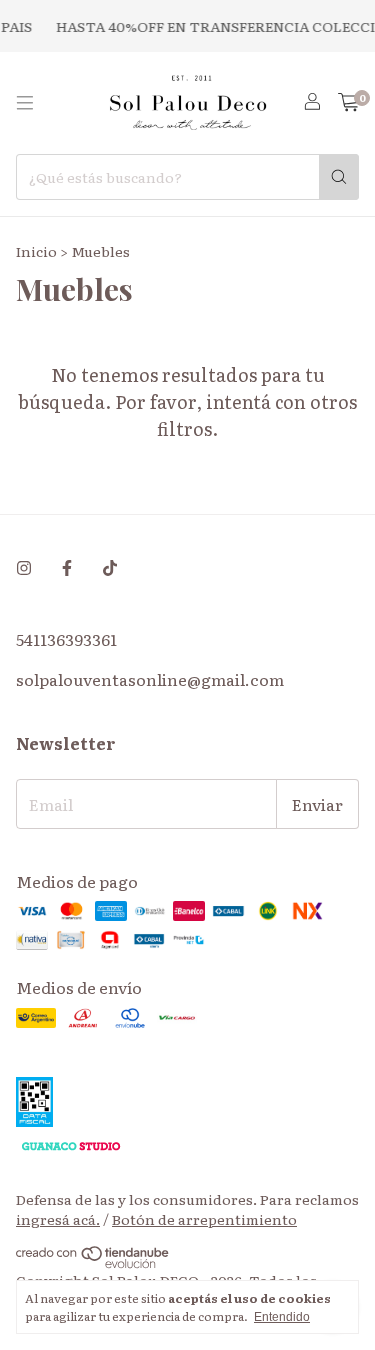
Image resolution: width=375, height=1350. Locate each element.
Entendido (282, 1317)
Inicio (36, 251)
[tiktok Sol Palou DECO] (110, 567)
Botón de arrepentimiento (204, 1219)
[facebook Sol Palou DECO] (67, 567)
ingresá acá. (58, 1219)
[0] (348, 103)
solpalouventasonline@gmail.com (150, 679)
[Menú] (25, 103)
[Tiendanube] (93, 1263)
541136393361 (66, 639)
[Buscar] (339, 177)
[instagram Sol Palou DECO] (24, 567)
